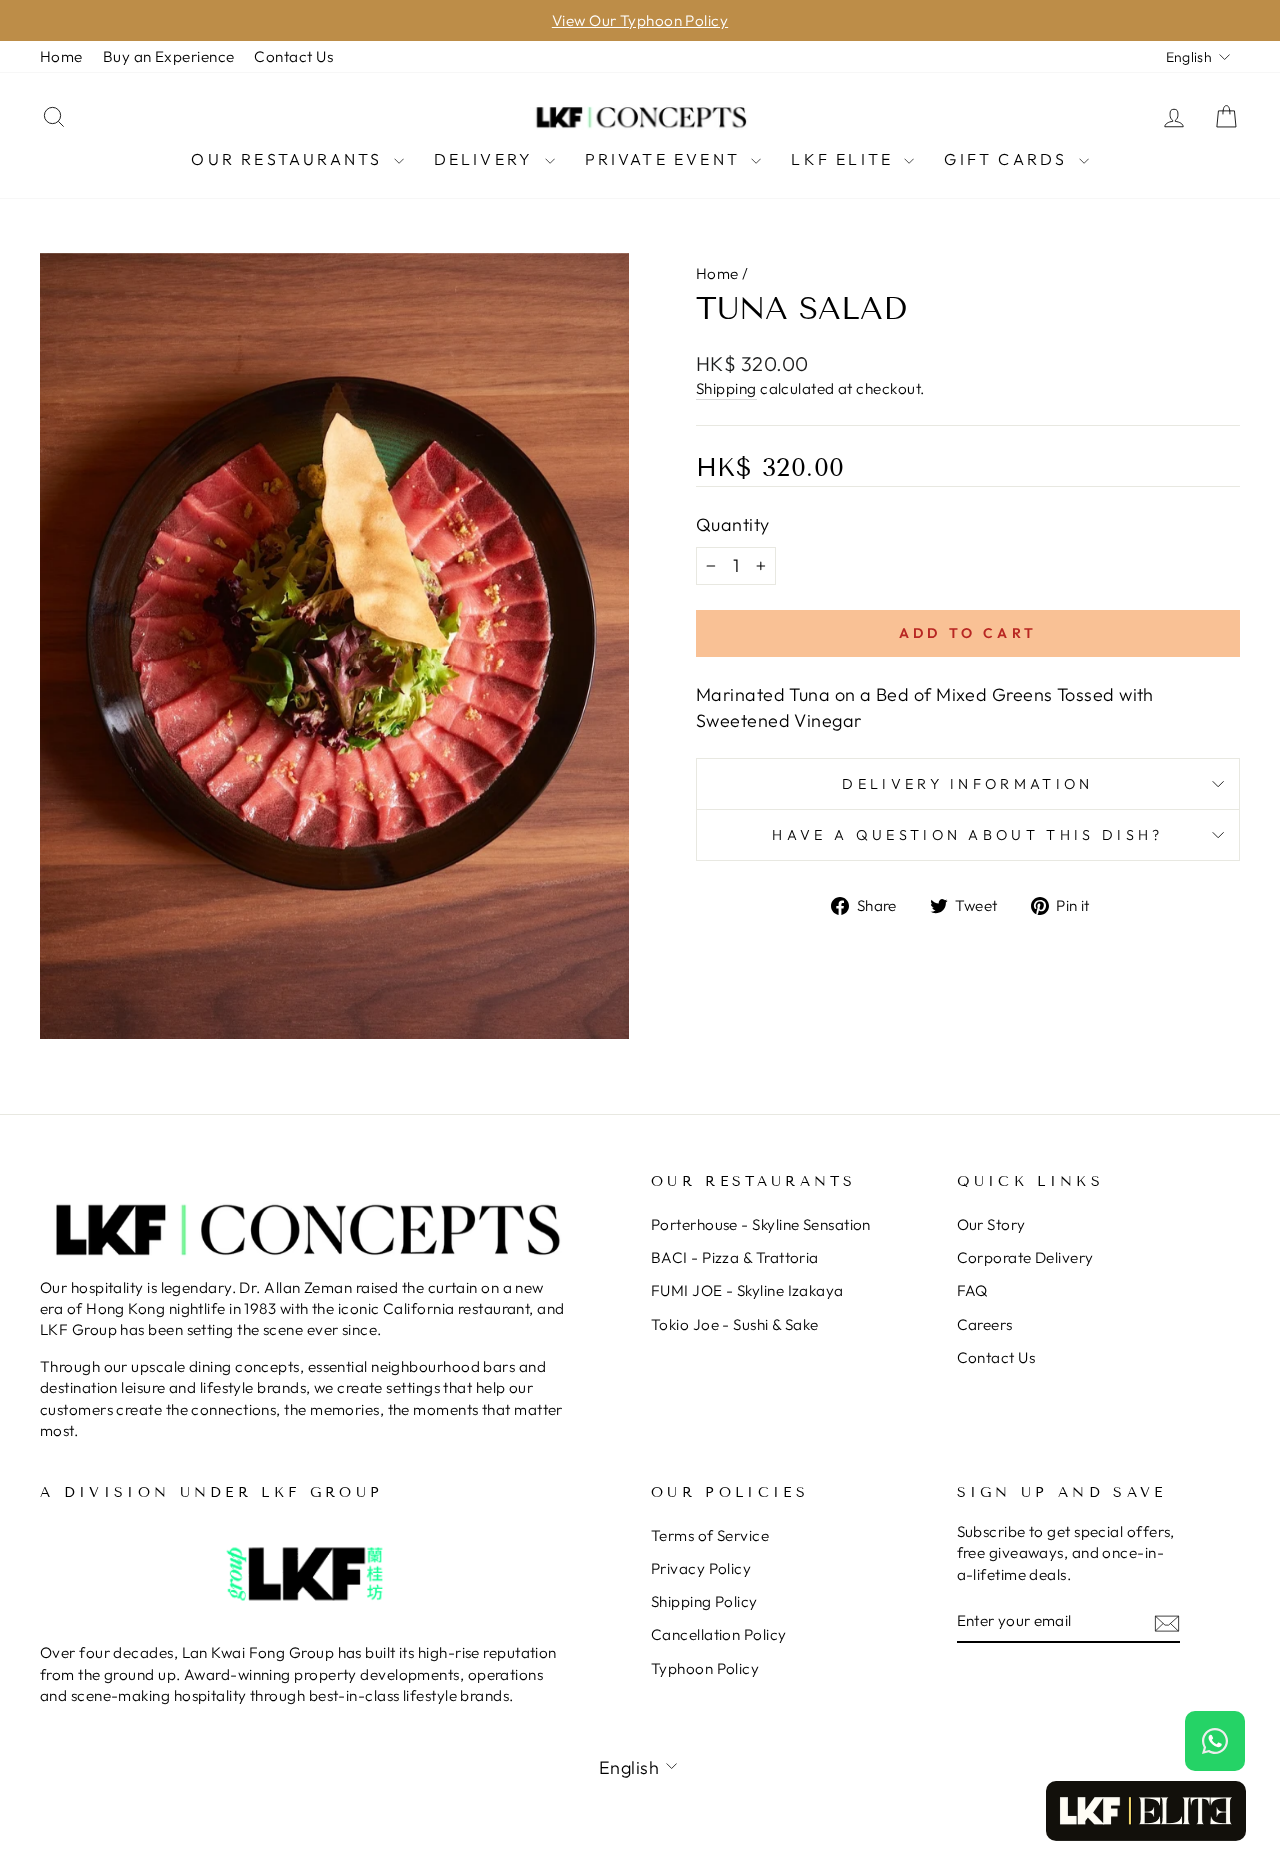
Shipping (726, 388)
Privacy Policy (701, 1568)
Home (61, 56)
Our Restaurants (289, 159)
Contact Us (293, 56)
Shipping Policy (704, 1601)
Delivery (487, 159)
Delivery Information (967, 784)
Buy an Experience (169, 56)
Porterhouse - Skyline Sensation (761, 1224)
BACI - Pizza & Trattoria (735, 1257)
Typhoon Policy (705, 1668)
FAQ (972, 1290)
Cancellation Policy (719, 1634)
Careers (985, 1324)
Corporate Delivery (1025, 1257)
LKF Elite (845, 159)
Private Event (666, 159)
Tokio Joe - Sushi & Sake (735, 1324)
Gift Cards (1008, 159)
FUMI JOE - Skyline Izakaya (747, 1290)
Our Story (991, 1224)
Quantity (733, 524)
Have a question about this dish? (967, 835)
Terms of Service (710, 1535)
